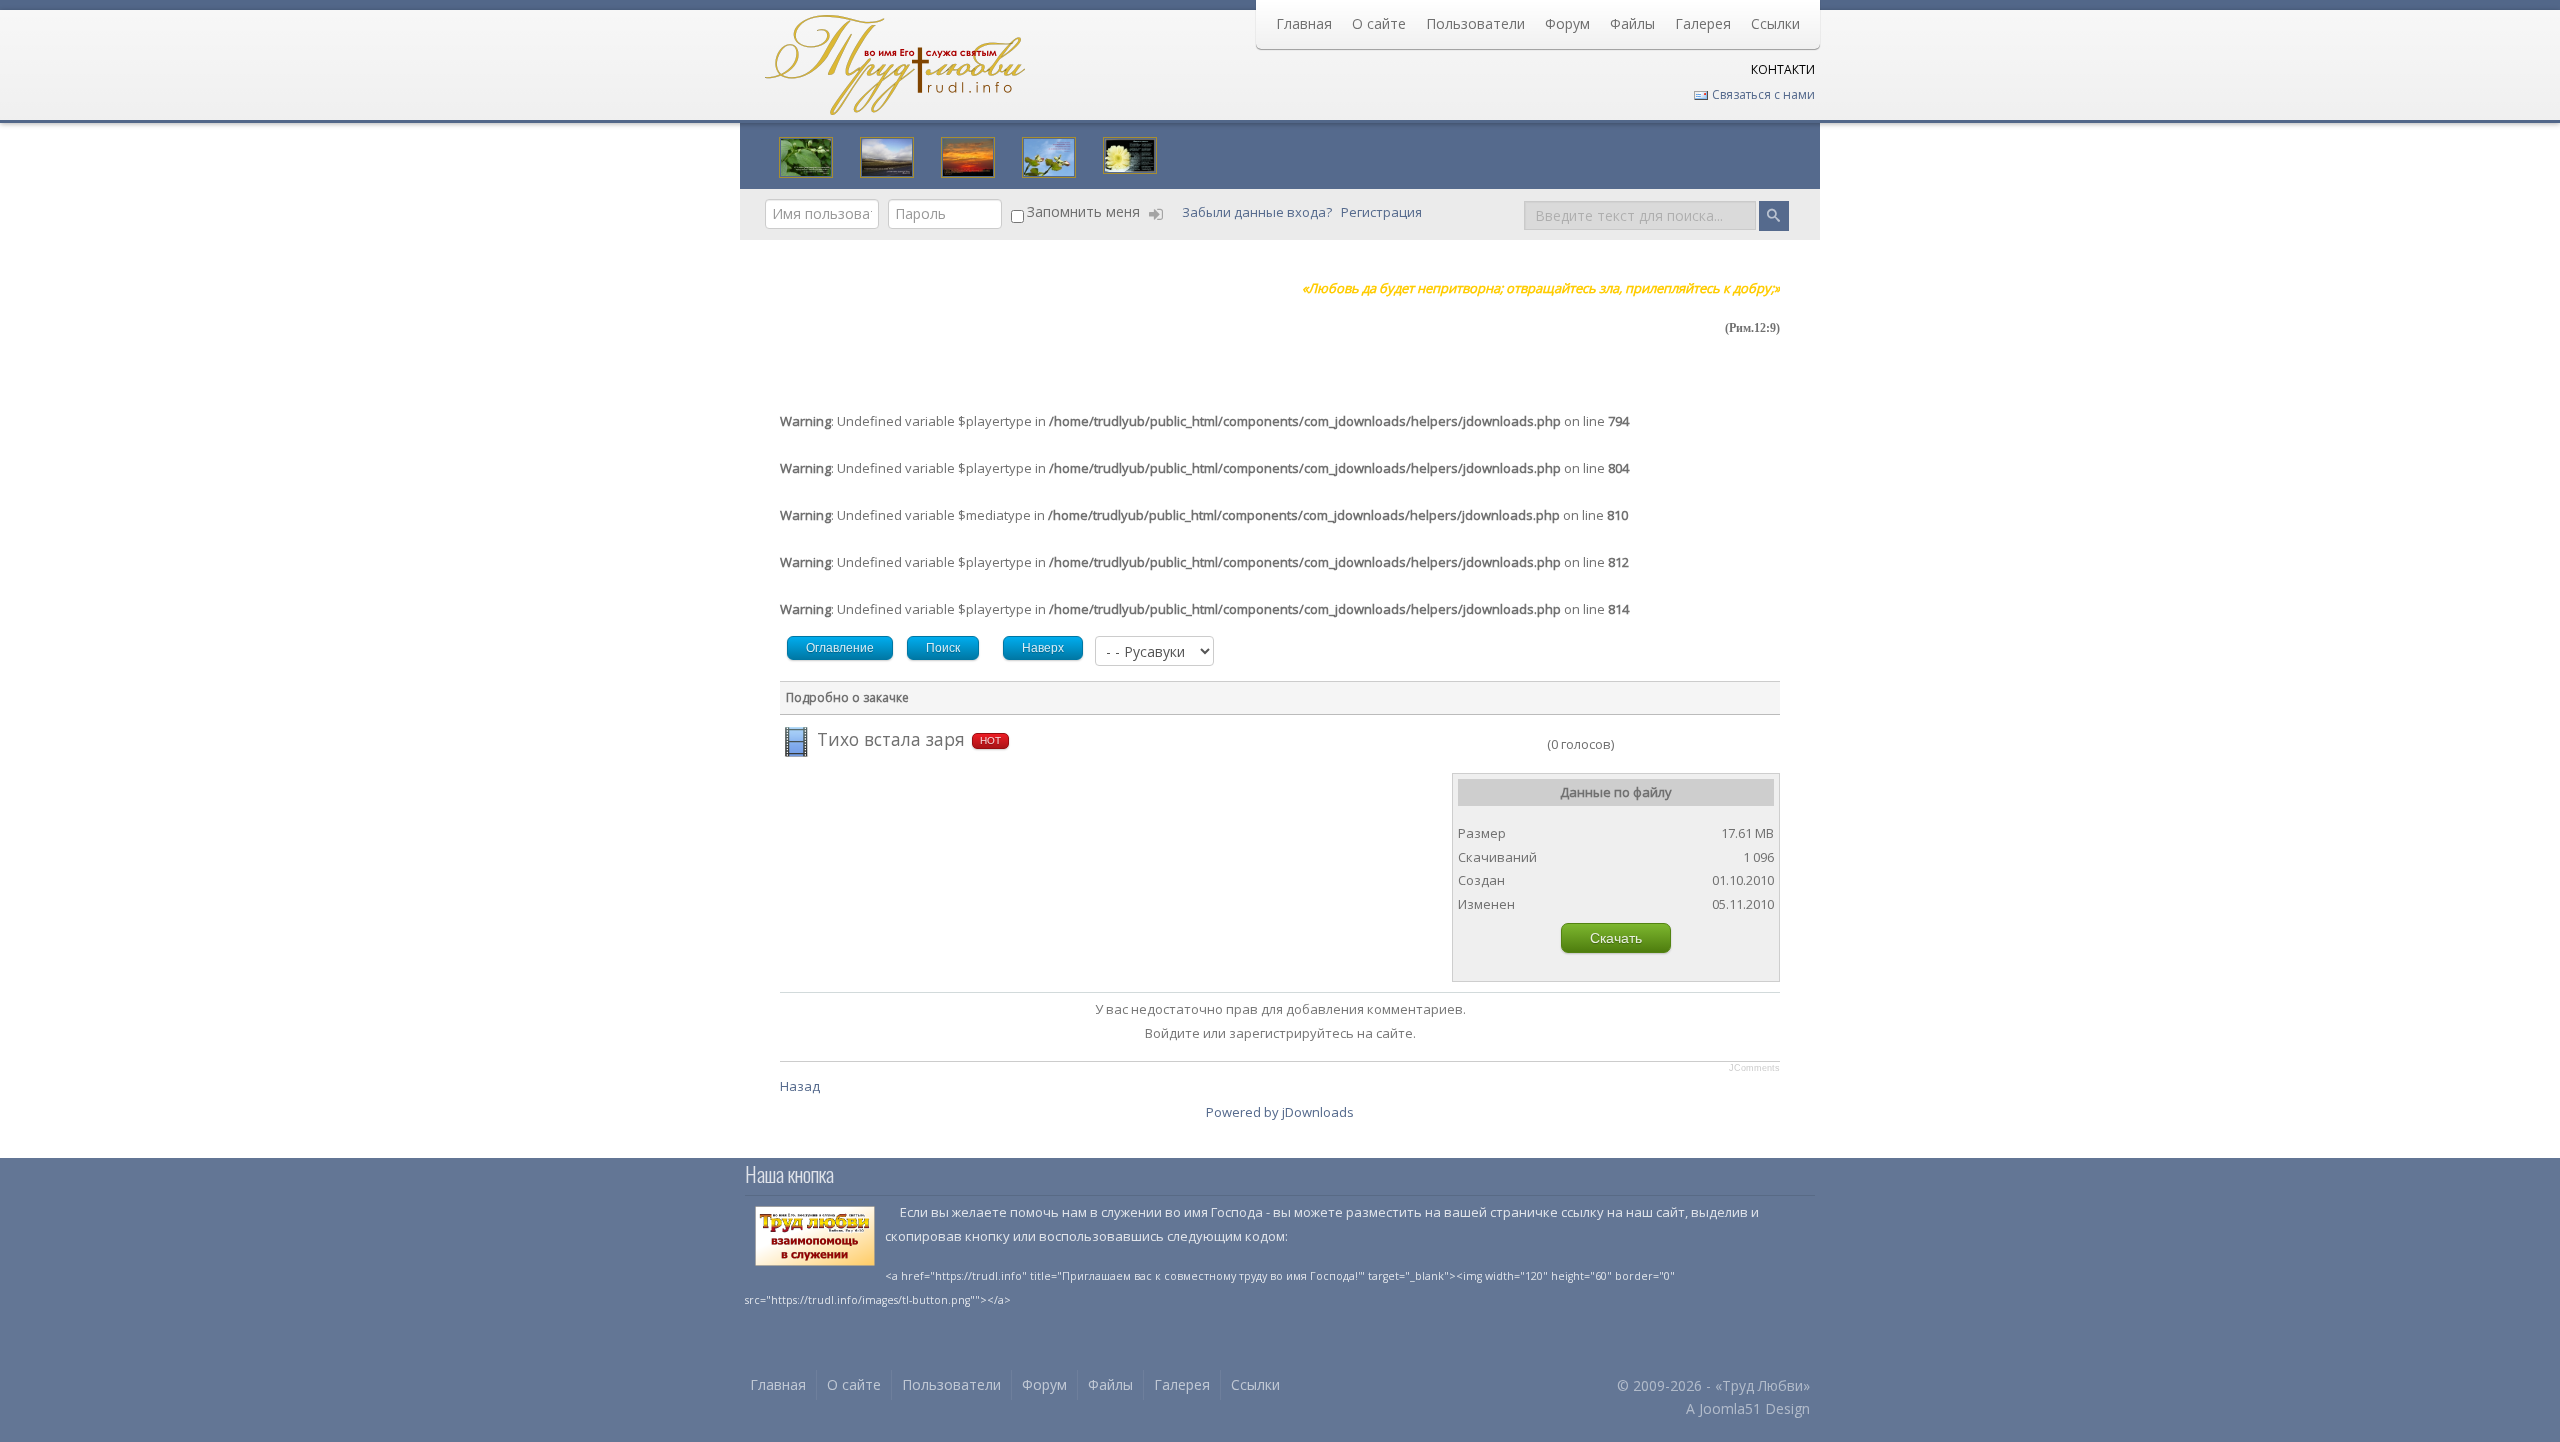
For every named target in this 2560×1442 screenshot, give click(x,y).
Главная (1304, 23)
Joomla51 (1730, 1408)
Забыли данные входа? (1258, 212)
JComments (1754, 1068)
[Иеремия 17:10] (806, 155)
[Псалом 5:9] (887, 155)
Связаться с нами (1762, 94)
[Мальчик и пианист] (1130, 153)
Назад (800, 1086)
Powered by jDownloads (1280, 1112)
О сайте (1379, 23)
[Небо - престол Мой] (968, 155)
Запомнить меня (1083, 211)
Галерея (1703, 23)
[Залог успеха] (1049, 155)
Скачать (1616, 938)
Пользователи (1475, 23)
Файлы (1632, 23)
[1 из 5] (1479, 744)
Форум (1567, 23)
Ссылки (1775, 23)
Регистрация (1383, 212)
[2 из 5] (1486, 744)
